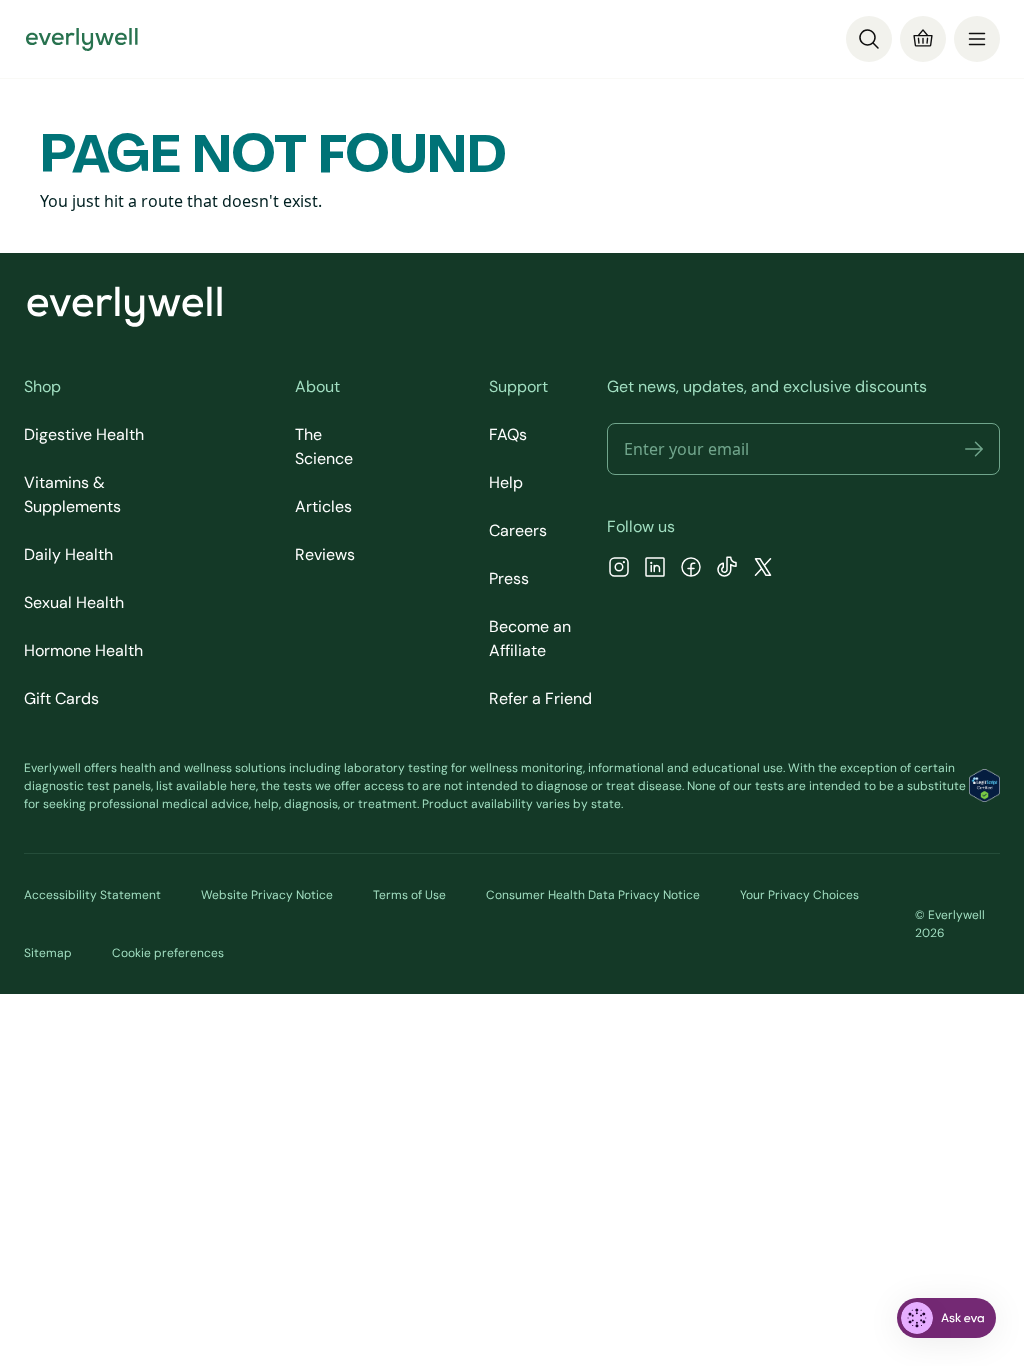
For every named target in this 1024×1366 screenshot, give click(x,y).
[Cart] (923, 39)
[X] (763, 569)
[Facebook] (691, 569)
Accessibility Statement (92, 895)
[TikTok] (727, 569)
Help (506, 482)
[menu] (977, 39)
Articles (323, 506)
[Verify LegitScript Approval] (984, 785)
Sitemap (48, 953)
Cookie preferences (168, 953)
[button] (974, 449)
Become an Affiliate (530, 638)
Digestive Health (84, 434)
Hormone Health (83, 650)
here (243, 786)
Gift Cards (61, 698)
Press (509, 578)
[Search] (869, 39)
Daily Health (68, 554)
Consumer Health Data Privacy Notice (593, 895)
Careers (518, 530)
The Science (324, 446)
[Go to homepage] (82, 39)
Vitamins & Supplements (72, 494)
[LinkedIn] (655, 569)
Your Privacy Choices (799, 895)
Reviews (325, 554)
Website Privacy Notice (267, 895)
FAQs (508, 434)
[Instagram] (619, 569)
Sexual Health (74, 602)
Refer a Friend (540, 698)
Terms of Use (409, 895)
